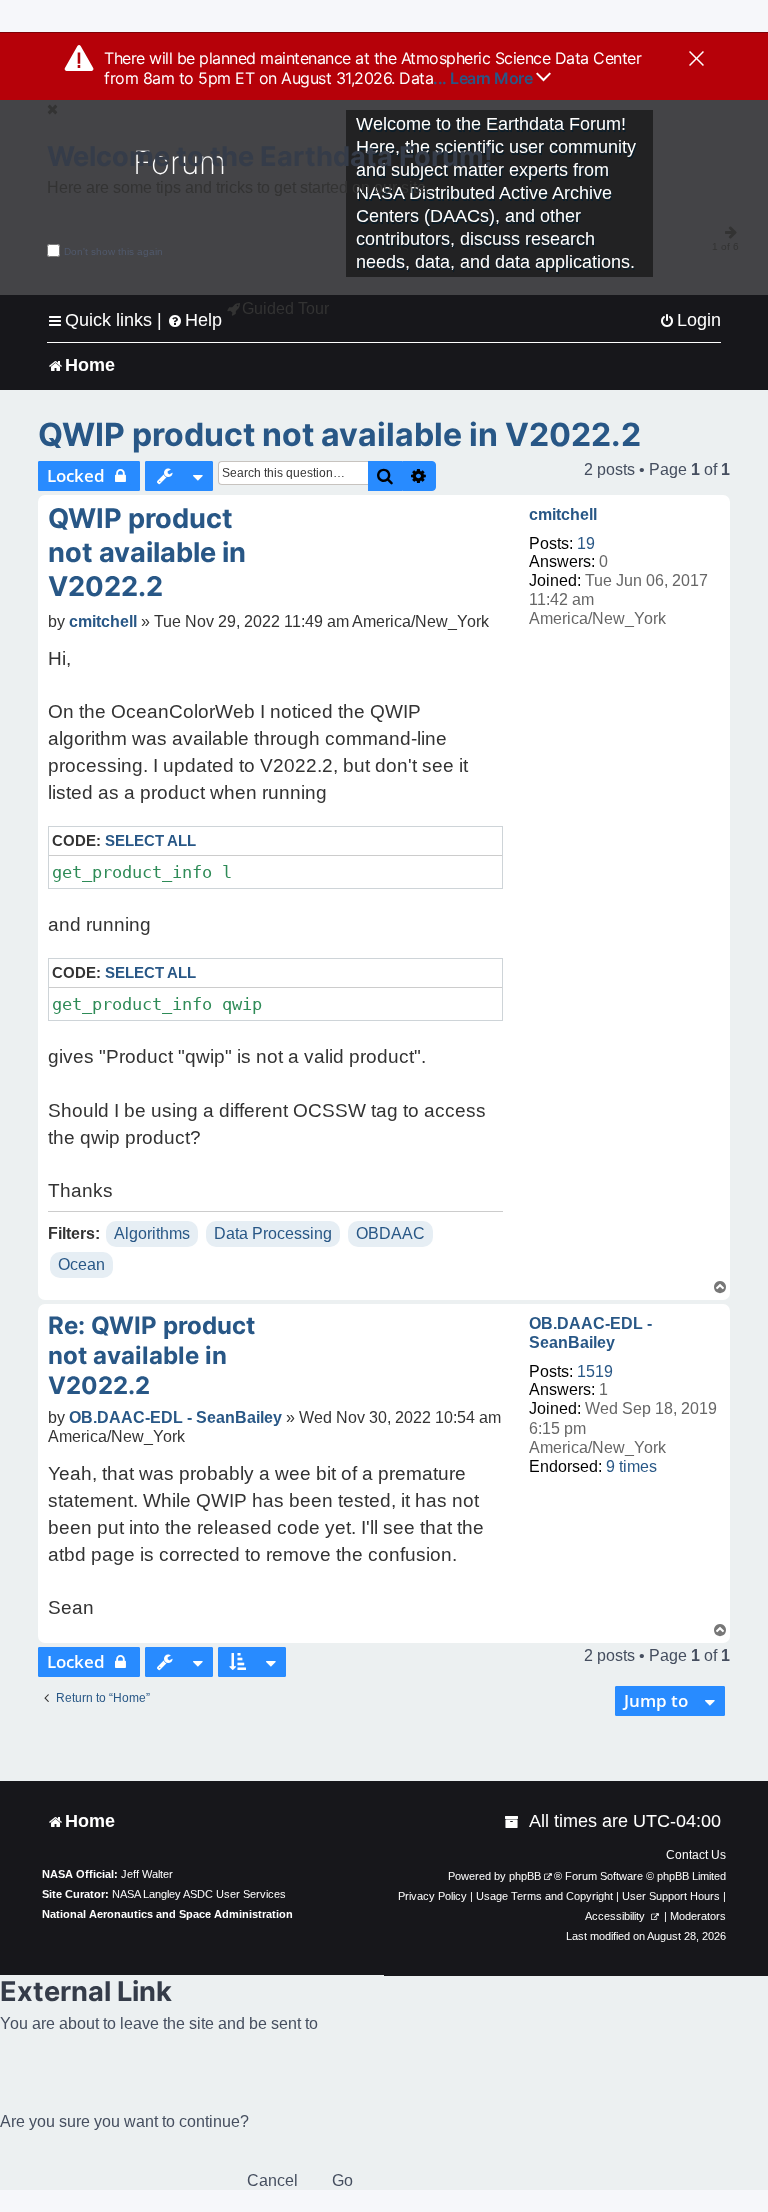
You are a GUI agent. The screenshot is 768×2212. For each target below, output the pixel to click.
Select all (150, 840)
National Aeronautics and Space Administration (167, 1914)
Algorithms (152, 1233)
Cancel (272, 2180)
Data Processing (273, 1233)
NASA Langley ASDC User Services (199, 1894)
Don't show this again (113, 251)
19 (586, 543)
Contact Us (696, 1855)
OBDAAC (390, 1233)
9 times (631, 1466)
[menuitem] (690, 320)
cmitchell (563, 514)
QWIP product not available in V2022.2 (339, 434)
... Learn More (484, 78)
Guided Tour (285, 308)
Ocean (81, 1264)
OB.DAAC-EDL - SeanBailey (590, 1333)
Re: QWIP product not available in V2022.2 (151, 1355)
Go (342, 2180)
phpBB (525, 1876)
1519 (595, 1371)
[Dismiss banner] (696, 60)
